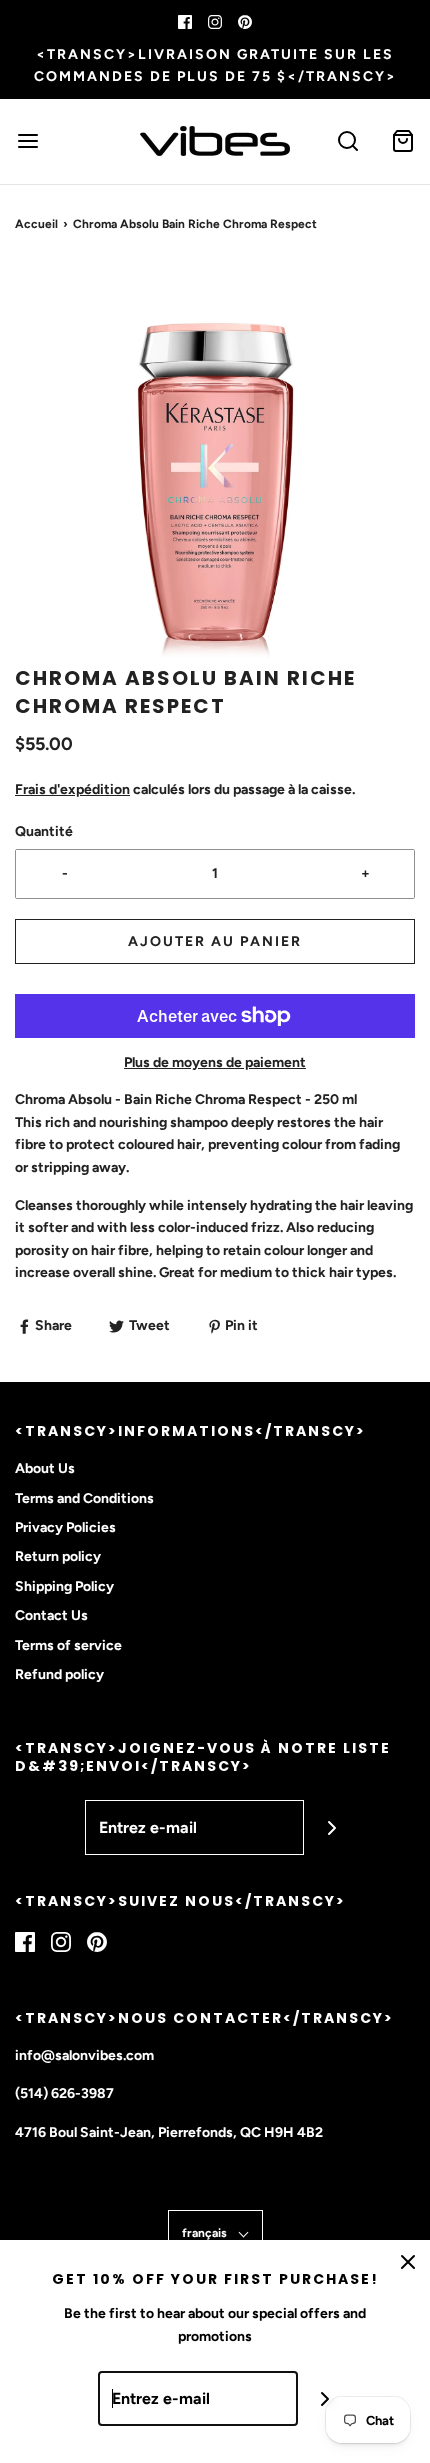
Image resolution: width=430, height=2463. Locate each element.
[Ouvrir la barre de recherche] (347, 141)
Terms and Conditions (84, 1498)
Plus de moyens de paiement (215, 1062)
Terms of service (68, 1645)
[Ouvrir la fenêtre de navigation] (27, 141)
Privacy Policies (65, 1527)
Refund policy (59, 1674)
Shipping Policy (64, 1586)
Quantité (44, 831)
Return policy (58, 1556)
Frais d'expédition (72, 789)
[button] (215, 464)
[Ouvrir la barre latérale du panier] (402, 141)
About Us (45, 1468)
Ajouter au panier (215, 941)
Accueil (36, 224)
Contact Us (51, 1615)
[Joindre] (331, 1827)
